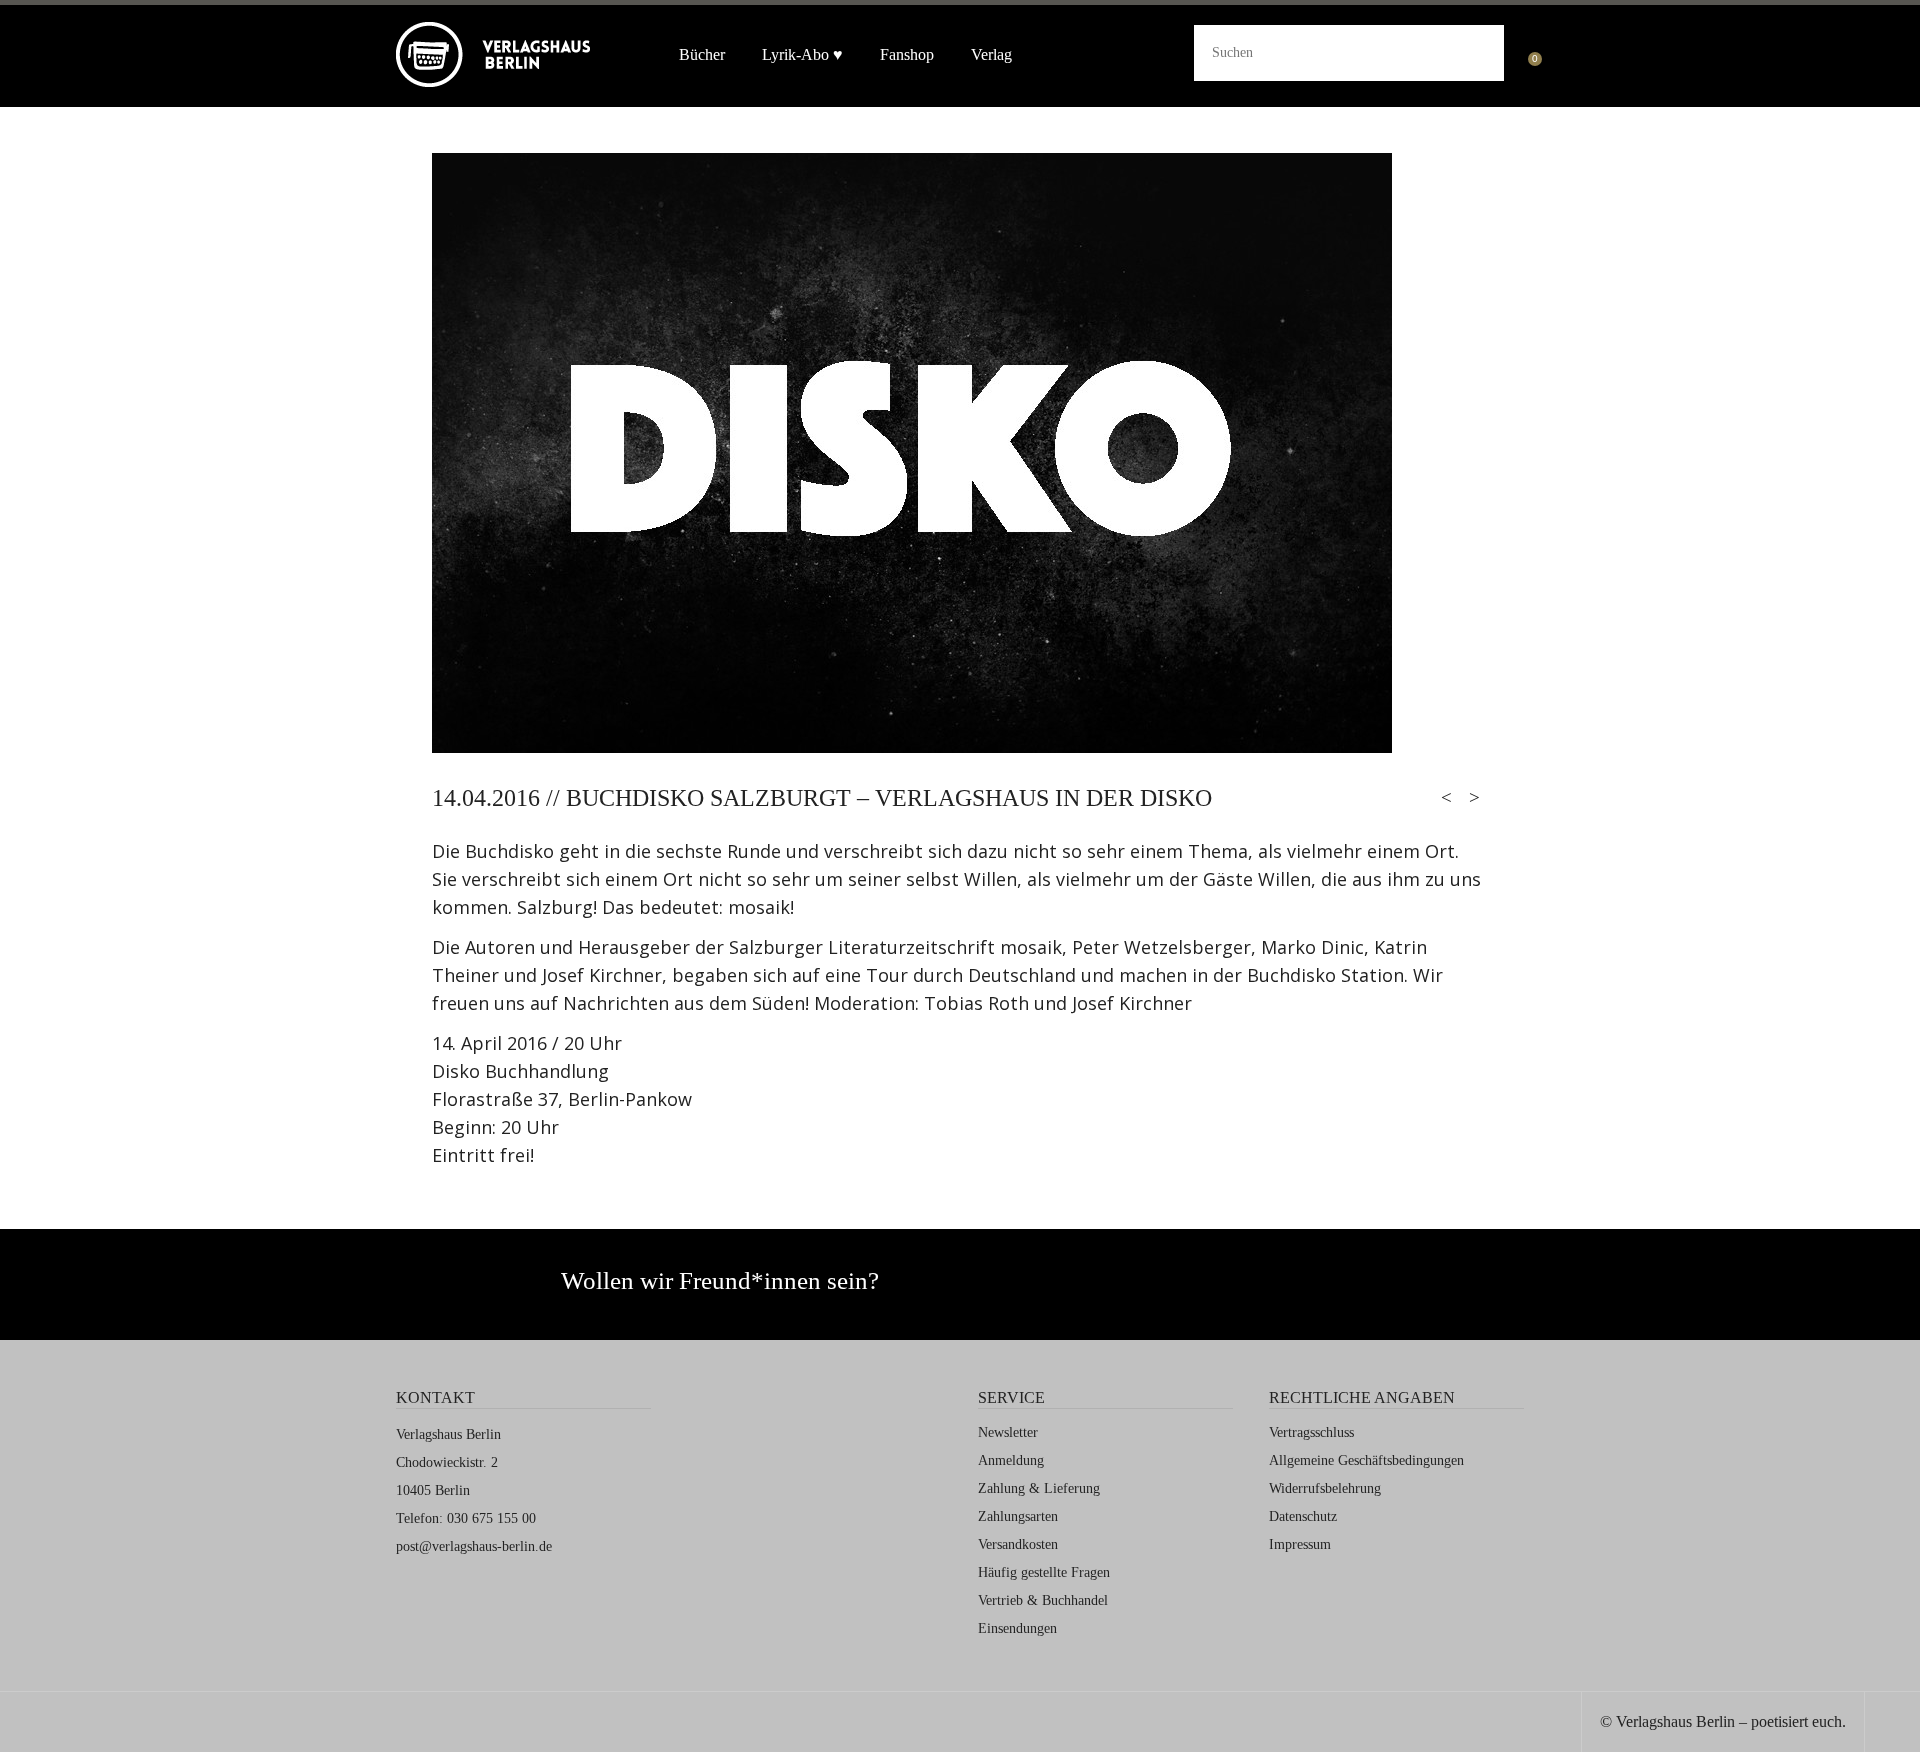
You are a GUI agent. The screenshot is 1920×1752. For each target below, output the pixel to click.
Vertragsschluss (1311, 1432)
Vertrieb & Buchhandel (1043, 1600)
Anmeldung (1011, 1460)
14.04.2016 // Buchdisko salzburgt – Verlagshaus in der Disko (822, 798)
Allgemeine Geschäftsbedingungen (1366, 1460)
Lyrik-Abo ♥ (802, 54)
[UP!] (1892, 1724)
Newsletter (1008, 1432)
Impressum (1300, 1544)
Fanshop (907, 54)
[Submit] (1473, 50)
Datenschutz (1303, 1516)
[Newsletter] (1129, 1290)
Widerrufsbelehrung (1325, 1488)
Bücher (702, 54)
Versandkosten (1018, 1544)
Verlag (991, 54)
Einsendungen (1017, 1628)
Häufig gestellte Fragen (1044, 1572)
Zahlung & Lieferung (1039, 1488)
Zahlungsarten (1018, 1516)
